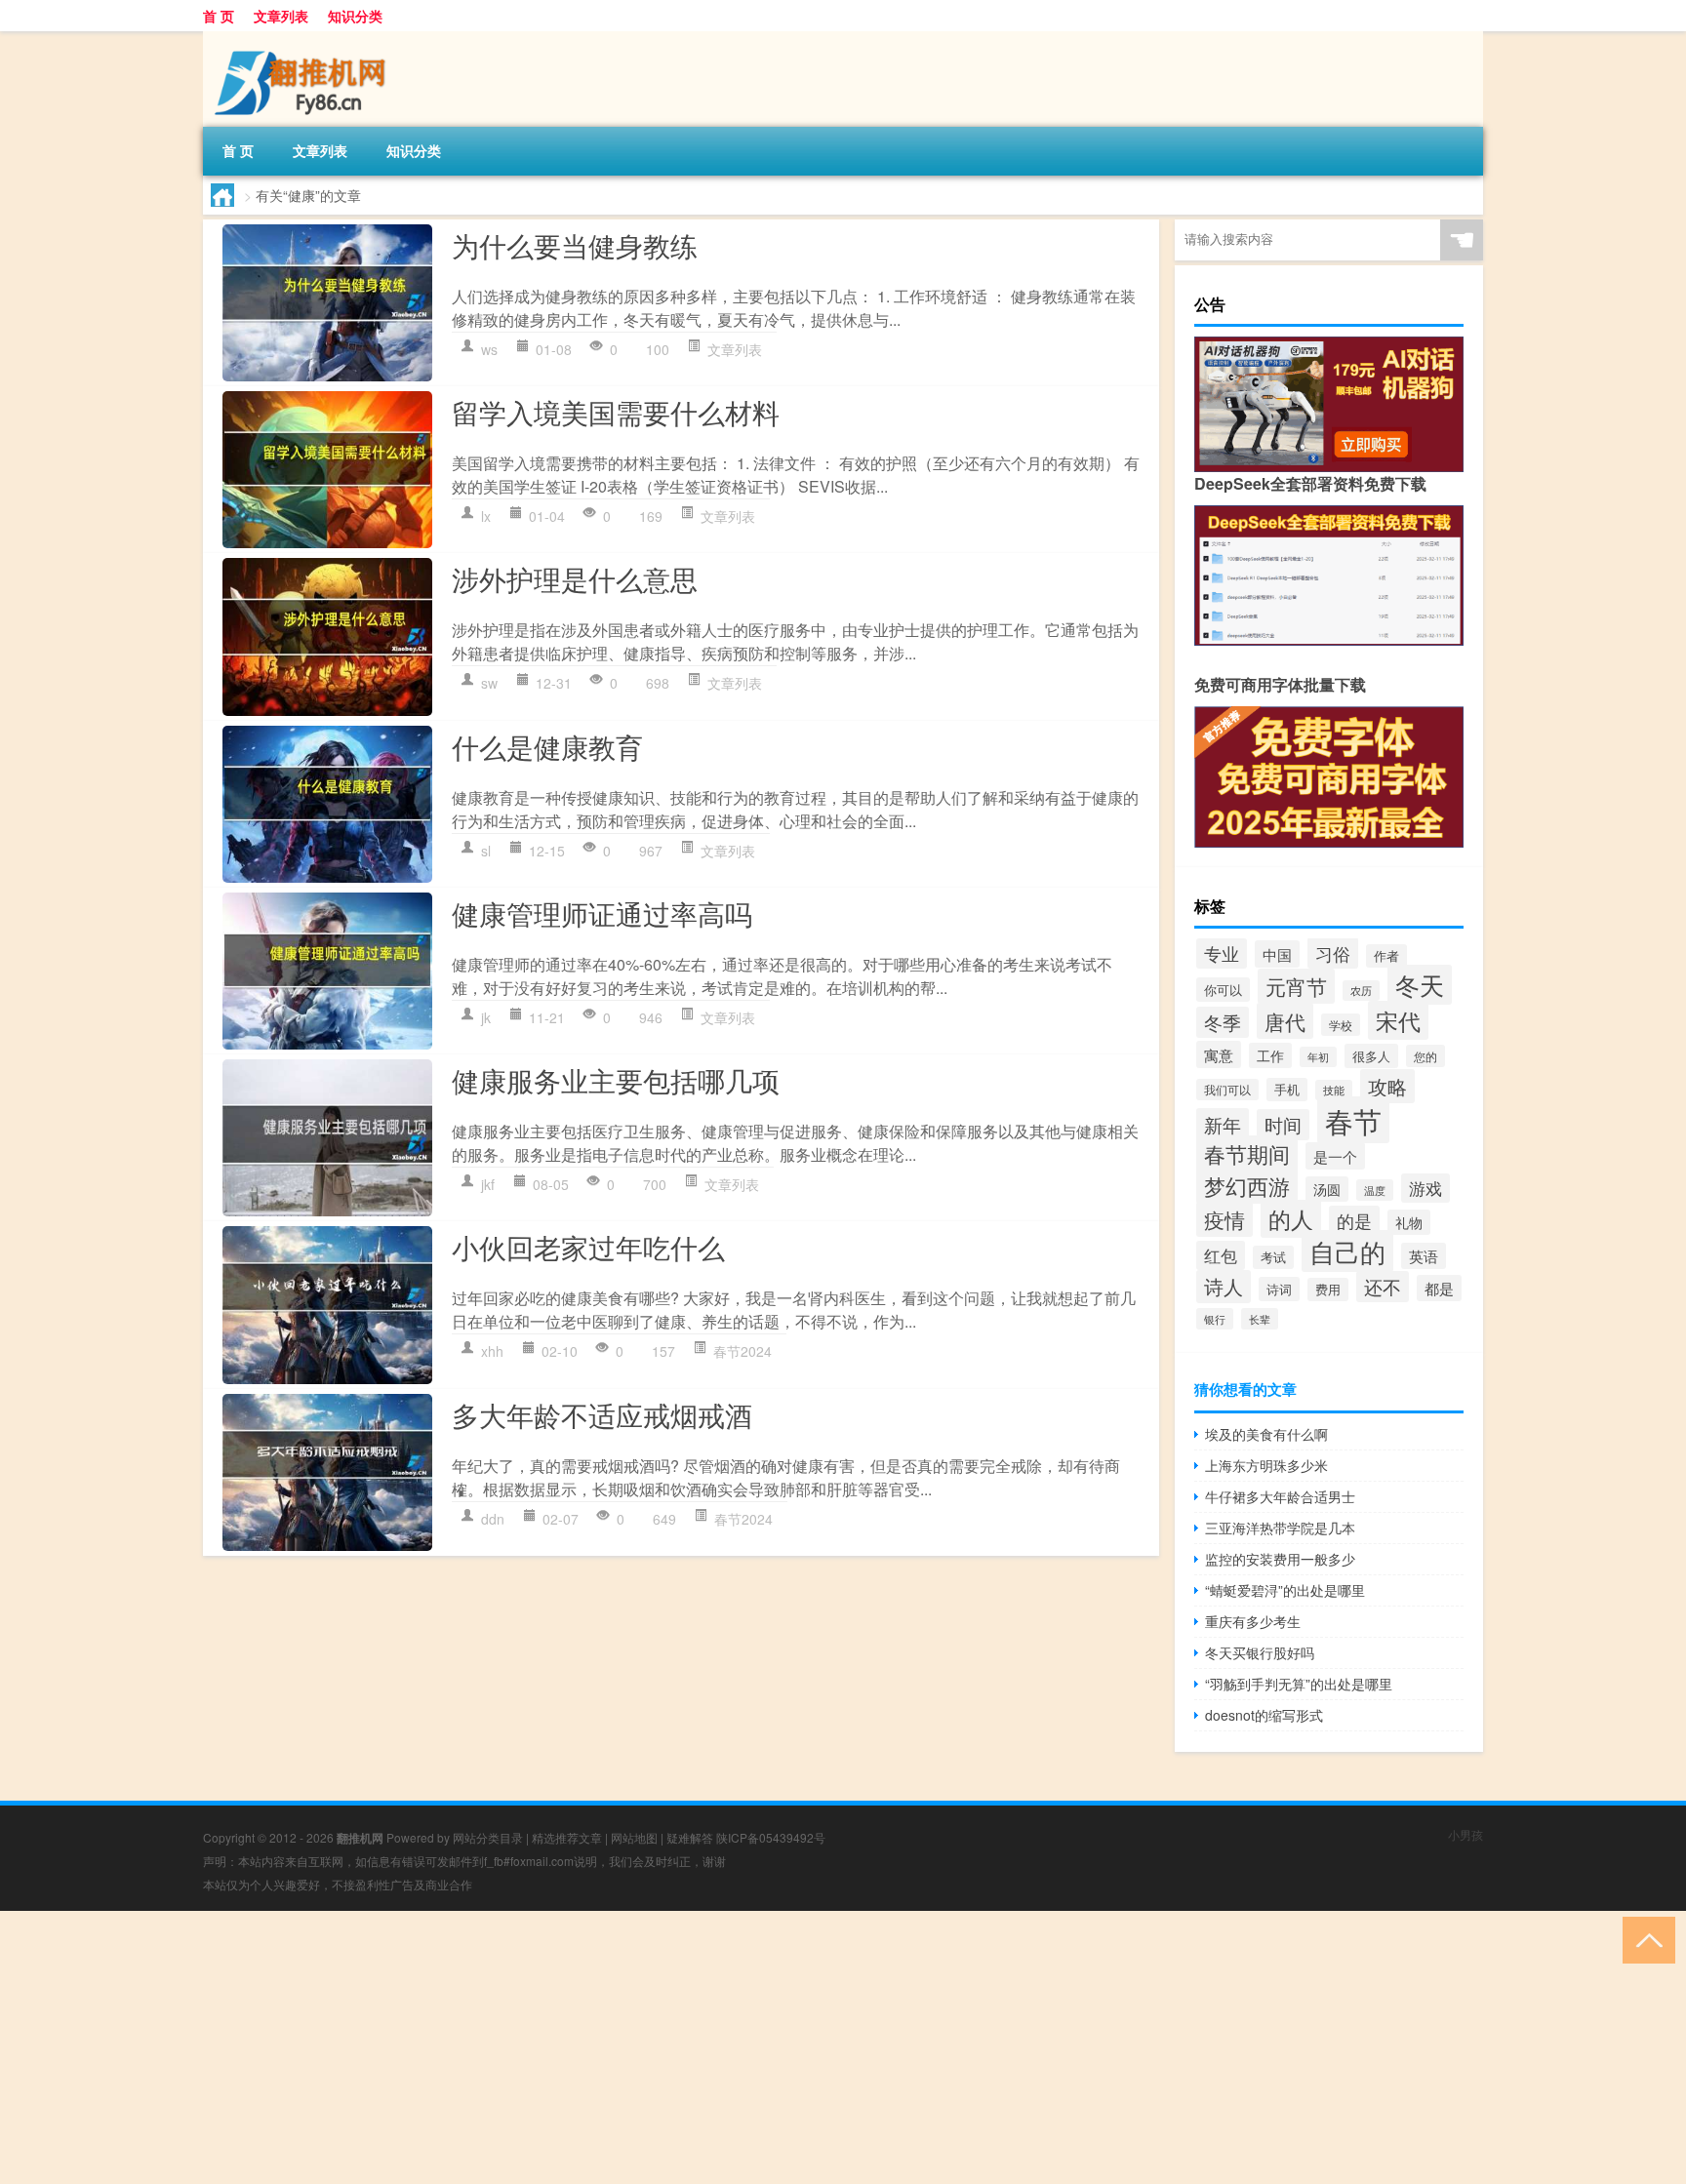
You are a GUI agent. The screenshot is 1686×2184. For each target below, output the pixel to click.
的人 (1291, 1219)
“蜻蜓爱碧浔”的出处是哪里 (1285, 1590)
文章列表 (281, 16)
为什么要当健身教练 (575, 245)
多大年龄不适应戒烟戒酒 (602, 1414)
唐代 (1285, 1021)
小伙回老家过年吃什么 (588, 1247)
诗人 (1224, 1287)
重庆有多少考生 (1253, 1621)
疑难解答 (690, 1837)
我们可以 (1227, 1090)
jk (486, 1017)
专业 (1222, 953)
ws (489, 349)
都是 (1439, 1288)
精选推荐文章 (567, 1837)
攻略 (1387, 1086)
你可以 (1223, 990)
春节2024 (743, 1351)
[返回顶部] (1645, 1939)
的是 (1354, 1221)
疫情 (1224, 1219)
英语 (1424, 1256)
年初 (1318, 1057)
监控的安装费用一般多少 (1280, 1559)
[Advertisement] (585, 2047)
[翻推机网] (305, 38)
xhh (492, 1351)
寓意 (1219, 1054)
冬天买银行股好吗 (1260, 1652)
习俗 (1333, 953)
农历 (1361, 991)
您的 (1425, 1056)
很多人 (1371, 1056)
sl (486, 851)
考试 (1273, 1257)
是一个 (1335, 1156)
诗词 (1279, 1289)
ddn (493, 1519)
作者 (1386, 956)
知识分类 (355, 16)
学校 (1341, 1025)
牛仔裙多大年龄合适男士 (1280, 1496)
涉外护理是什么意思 (575, 578)
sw (489, 683)
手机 (1287, 1090)
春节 (1353, 1120)
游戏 (1425, 1188)
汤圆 (1327, 1189)
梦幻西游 (1247, 1185)
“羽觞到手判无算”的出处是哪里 (1299, 1684)
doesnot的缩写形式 (1264, 1715)
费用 (1328, 1290)
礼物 (1409, 1222)
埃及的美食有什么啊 (1266, 1434)
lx (486, 516)
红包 (1221, 1255)
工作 (1270, 1055)
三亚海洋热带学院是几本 (1280, 1528)
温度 (1375, 1190)
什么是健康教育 (547, 746)
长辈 (1260, 1319)
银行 (1215, 1319)
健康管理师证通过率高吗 (602, 913)
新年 (1223, 1124)
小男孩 (1465, 1834)
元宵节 (1296, 986)
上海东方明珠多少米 (1266, 1465)
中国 (1277, 954)
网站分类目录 (488, 1837)
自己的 (1347, 1251)
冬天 (1420, 985)
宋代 (1398, 1020)
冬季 (1223, 1022)
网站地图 (634, 1837)
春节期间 (1247, 1153)
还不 (1383, 1287)
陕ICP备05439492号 (771, 1837)
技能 (1334, 1090)
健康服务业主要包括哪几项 (616, 1080)
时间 (1283, 1125)
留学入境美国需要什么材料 (616, 412)
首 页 (219, 16)
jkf (488, 1184)
